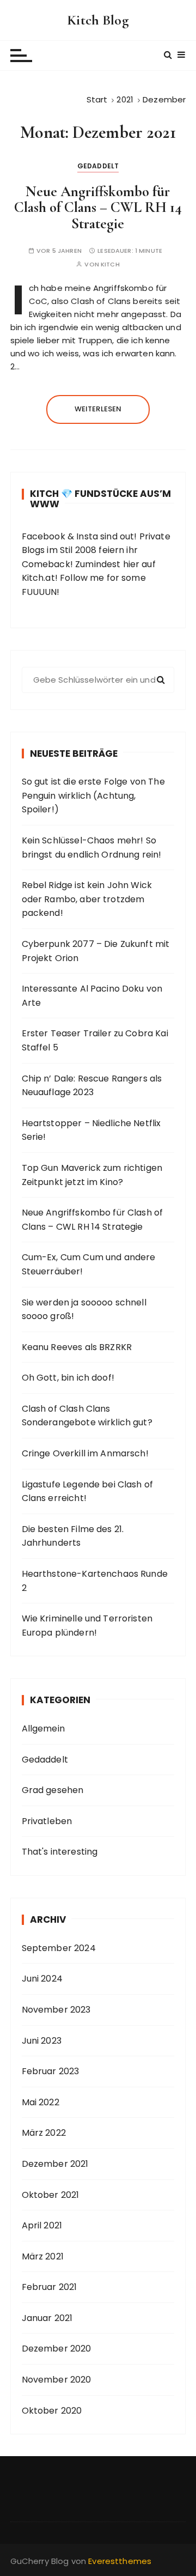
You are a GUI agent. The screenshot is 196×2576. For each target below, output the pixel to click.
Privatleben (47, 1821)
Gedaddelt (98, 166)
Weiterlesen (98, 409)
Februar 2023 (51, 2071)
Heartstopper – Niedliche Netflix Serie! (91, 1130)
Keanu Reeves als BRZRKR (77, 1347)
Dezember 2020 (57, 2349)
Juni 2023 (42, 2041)
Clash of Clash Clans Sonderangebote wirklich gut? (87, 1416)
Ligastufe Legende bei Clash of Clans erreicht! (88, 1491)
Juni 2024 (42, 1979)
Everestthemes (120, 2561)
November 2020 (57, 2380)
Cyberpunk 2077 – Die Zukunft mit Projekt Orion (96, 951)
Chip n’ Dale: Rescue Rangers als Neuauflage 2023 (92, 1086)
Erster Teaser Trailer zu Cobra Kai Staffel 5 (95, 1040)
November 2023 (56, 2010)
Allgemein (43, 1729)
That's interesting (60, 1852)
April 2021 (42, 2225)
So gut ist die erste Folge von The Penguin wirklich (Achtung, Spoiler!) (93, 795)
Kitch (110, 265)
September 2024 (59, 1948)
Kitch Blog (98, 20)
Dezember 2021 (55, 2164)
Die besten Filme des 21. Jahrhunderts (73, 1536)
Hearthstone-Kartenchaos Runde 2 (95, 1581)
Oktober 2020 (52, 2411)
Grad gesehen (53, 1790)
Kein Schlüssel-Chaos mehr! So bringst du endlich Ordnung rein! (92, 847)
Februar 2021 (50, 2287)
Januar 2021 (47, 2318)
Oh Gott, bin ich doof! (68, 1378)
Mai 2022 (41, 2102)
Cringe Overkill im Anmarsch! (85, 1453)
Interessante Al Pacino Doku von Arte (92, 996)
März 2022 (44, 2133)
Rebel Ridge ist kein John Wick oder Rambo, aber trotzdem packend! (87, 899)
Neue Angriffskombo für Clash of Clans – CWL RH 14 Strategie (98, 208)
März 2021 (43, 2256)
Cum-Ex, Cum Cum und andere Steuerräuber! (89, 1264)
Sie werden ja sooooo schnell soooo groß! (84, 1310)
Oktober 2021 (51, 2195)
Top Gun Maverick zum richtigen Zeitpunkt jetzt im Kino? (92, 1175)
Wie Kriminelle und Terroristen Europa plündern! (87, 1626)
